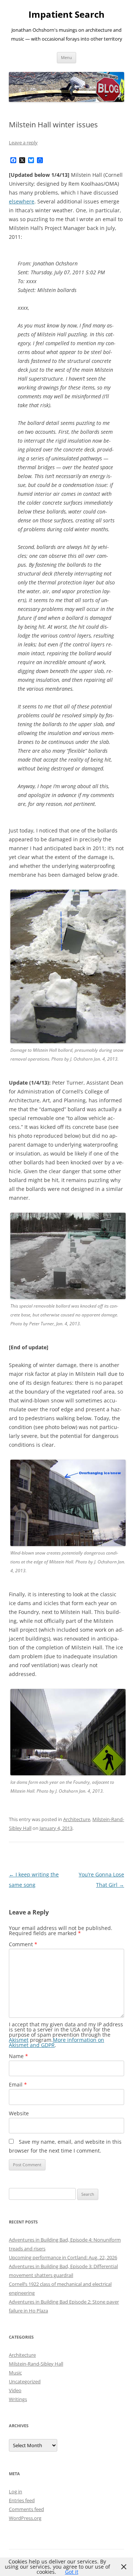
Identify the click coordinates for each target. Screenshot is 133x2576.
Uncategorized (25, 2381)
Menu (66, 57)
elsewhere (22, 201)
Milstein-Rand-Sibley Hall (36, 2364)
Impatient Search (66, 15)
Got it (72, 2572)
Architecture (77, 1819)
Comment (23, 1944)
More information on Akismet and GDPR (57, 2042)
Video (15, 2390)
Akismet (19, 2040)
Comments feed (26, 2509)
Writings (18, 2399)
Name (18, 2056)
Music (15, 2373)
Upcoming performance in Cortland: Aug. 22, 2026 (63, 2257)
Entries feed (22, 2500)
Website (19, 2113)
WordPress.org (25, 2518)
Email (18, 2084)
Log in (16, 2491)
